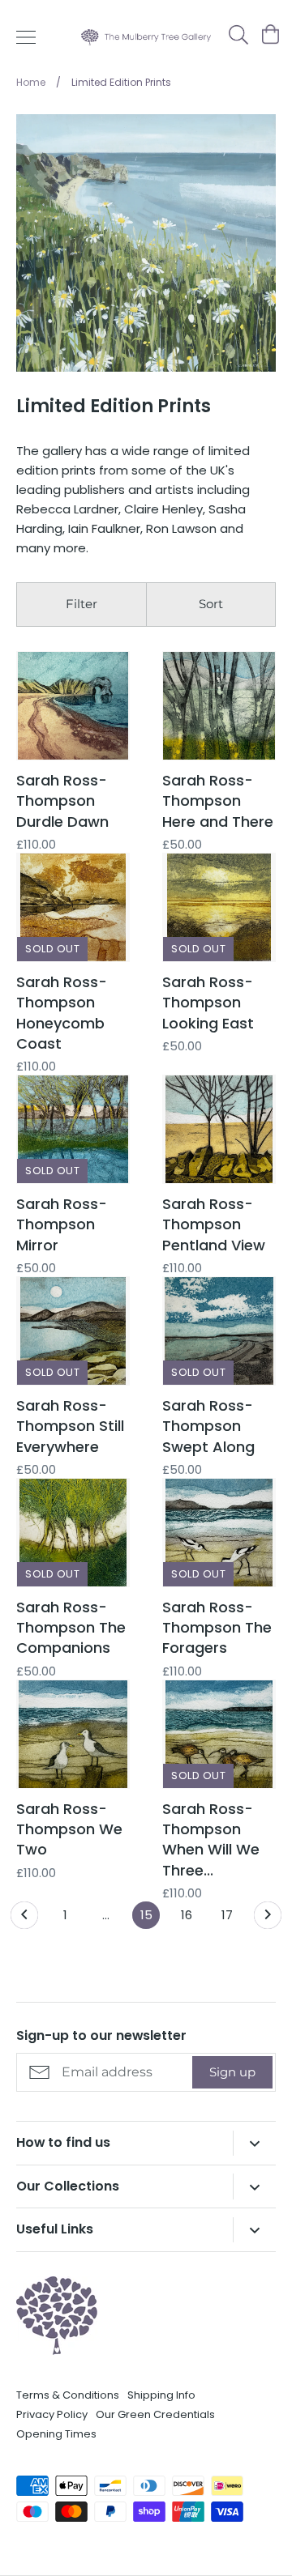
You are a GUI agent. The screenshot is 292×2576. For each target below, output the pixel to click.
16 (187, 1915)
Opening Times (56, 2434)
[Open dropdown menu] (254, 2143)
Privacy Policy (52, 2414)
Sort (211, 604)
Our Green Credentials (155, 2414)
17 (227, 1915)
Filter (82, 604)
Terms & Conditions (68, 2395)
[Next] (268, 1919)
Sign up (232, 2072)
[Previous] (24, 1919)
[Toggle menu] (26, 37)
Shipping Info (161, 2395)
